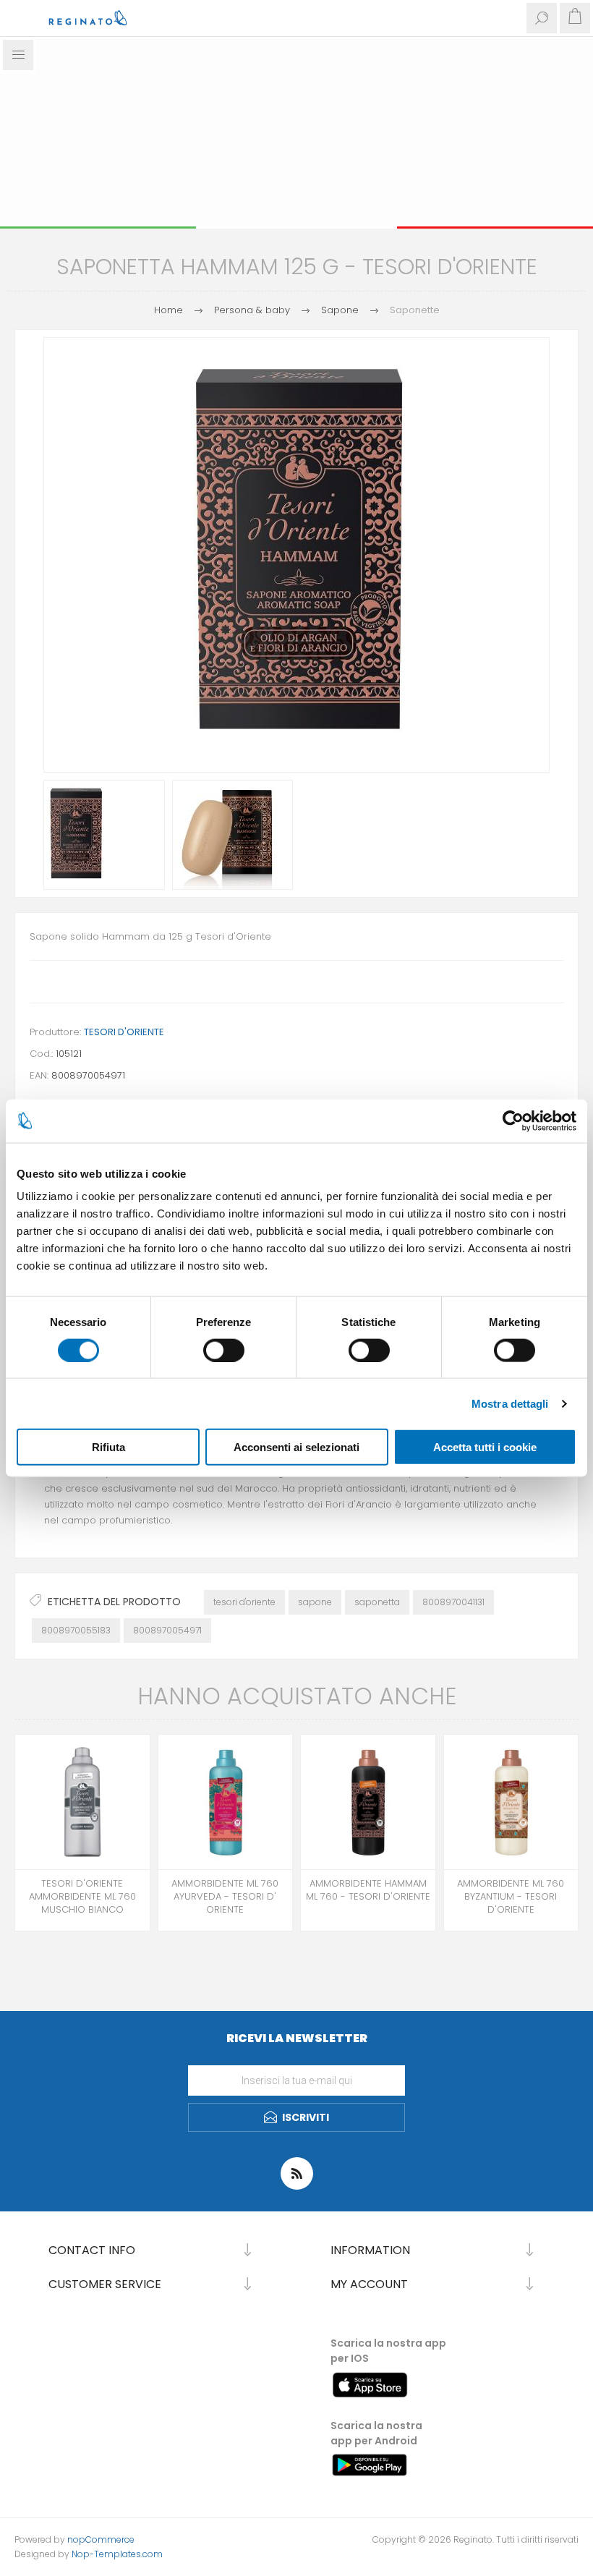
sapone (315, 1602)
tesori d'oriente (244, 1602)
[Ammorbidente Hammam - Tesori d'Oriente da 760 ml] (368, 1802)
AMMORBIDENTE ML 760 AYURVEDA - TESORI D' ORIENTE (225, 1897)
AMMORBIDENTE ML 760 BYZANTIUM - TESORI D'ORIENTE (511, 1897)
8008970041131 (453, 1602)
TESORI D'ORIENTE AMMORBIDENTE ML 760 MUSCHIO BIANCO (82, 1897)
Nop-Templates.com (117, 2554)
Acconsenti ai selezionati (296, 1447)
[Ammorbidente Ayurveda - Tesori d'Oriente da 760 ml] (226, 1802)
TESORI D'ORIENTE (124, 1032)
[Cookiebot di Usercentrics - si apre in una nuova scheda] (513, 1121)
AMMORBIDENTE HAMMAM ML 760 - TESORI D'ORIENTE (368, 1890)
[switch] (224, 1350)
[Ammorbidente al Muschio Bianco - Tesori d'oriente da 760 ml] (82, 1802)
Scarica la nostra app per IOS (388, 2351)
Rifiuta (108, 1447)
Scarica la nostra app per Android (376, 2433)
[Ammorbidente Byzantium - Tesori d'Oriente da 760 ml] (511, 1802)
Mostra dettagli (510, 1403)
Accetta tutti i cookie (485, 1447)
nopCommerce (101, 2539)
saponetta (377, 1602)
